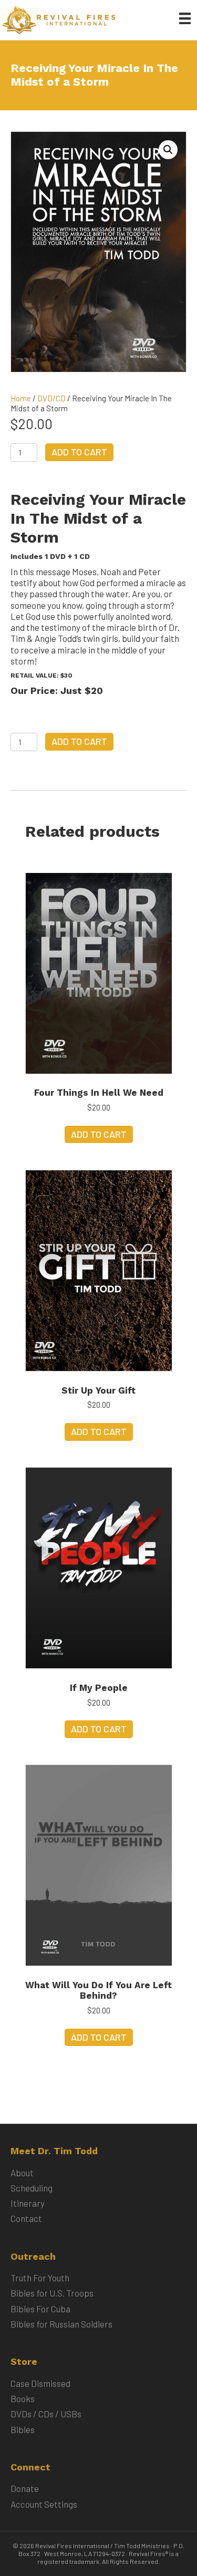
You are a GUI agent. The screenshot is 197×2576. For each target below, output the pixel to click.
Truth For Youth (40, 2278)
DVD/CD (51, 398)
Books (23, 2398)
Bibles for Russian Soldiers (61, 2324)
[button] (168, 150)
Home (21, 398)
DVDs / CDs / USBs (46, 2414)
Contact (26, 2218)
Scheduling (32, 2188)
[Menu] (185, 18)
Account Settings (44, 2504)
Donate (25, 2488)
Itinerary (28, 2203)
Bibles (23, 2429)
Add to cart (79, 452)
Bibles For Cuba (40, 2309)
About (22, 2173)
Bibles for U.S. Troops (52, 2293)
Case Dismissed (40, 2383)
